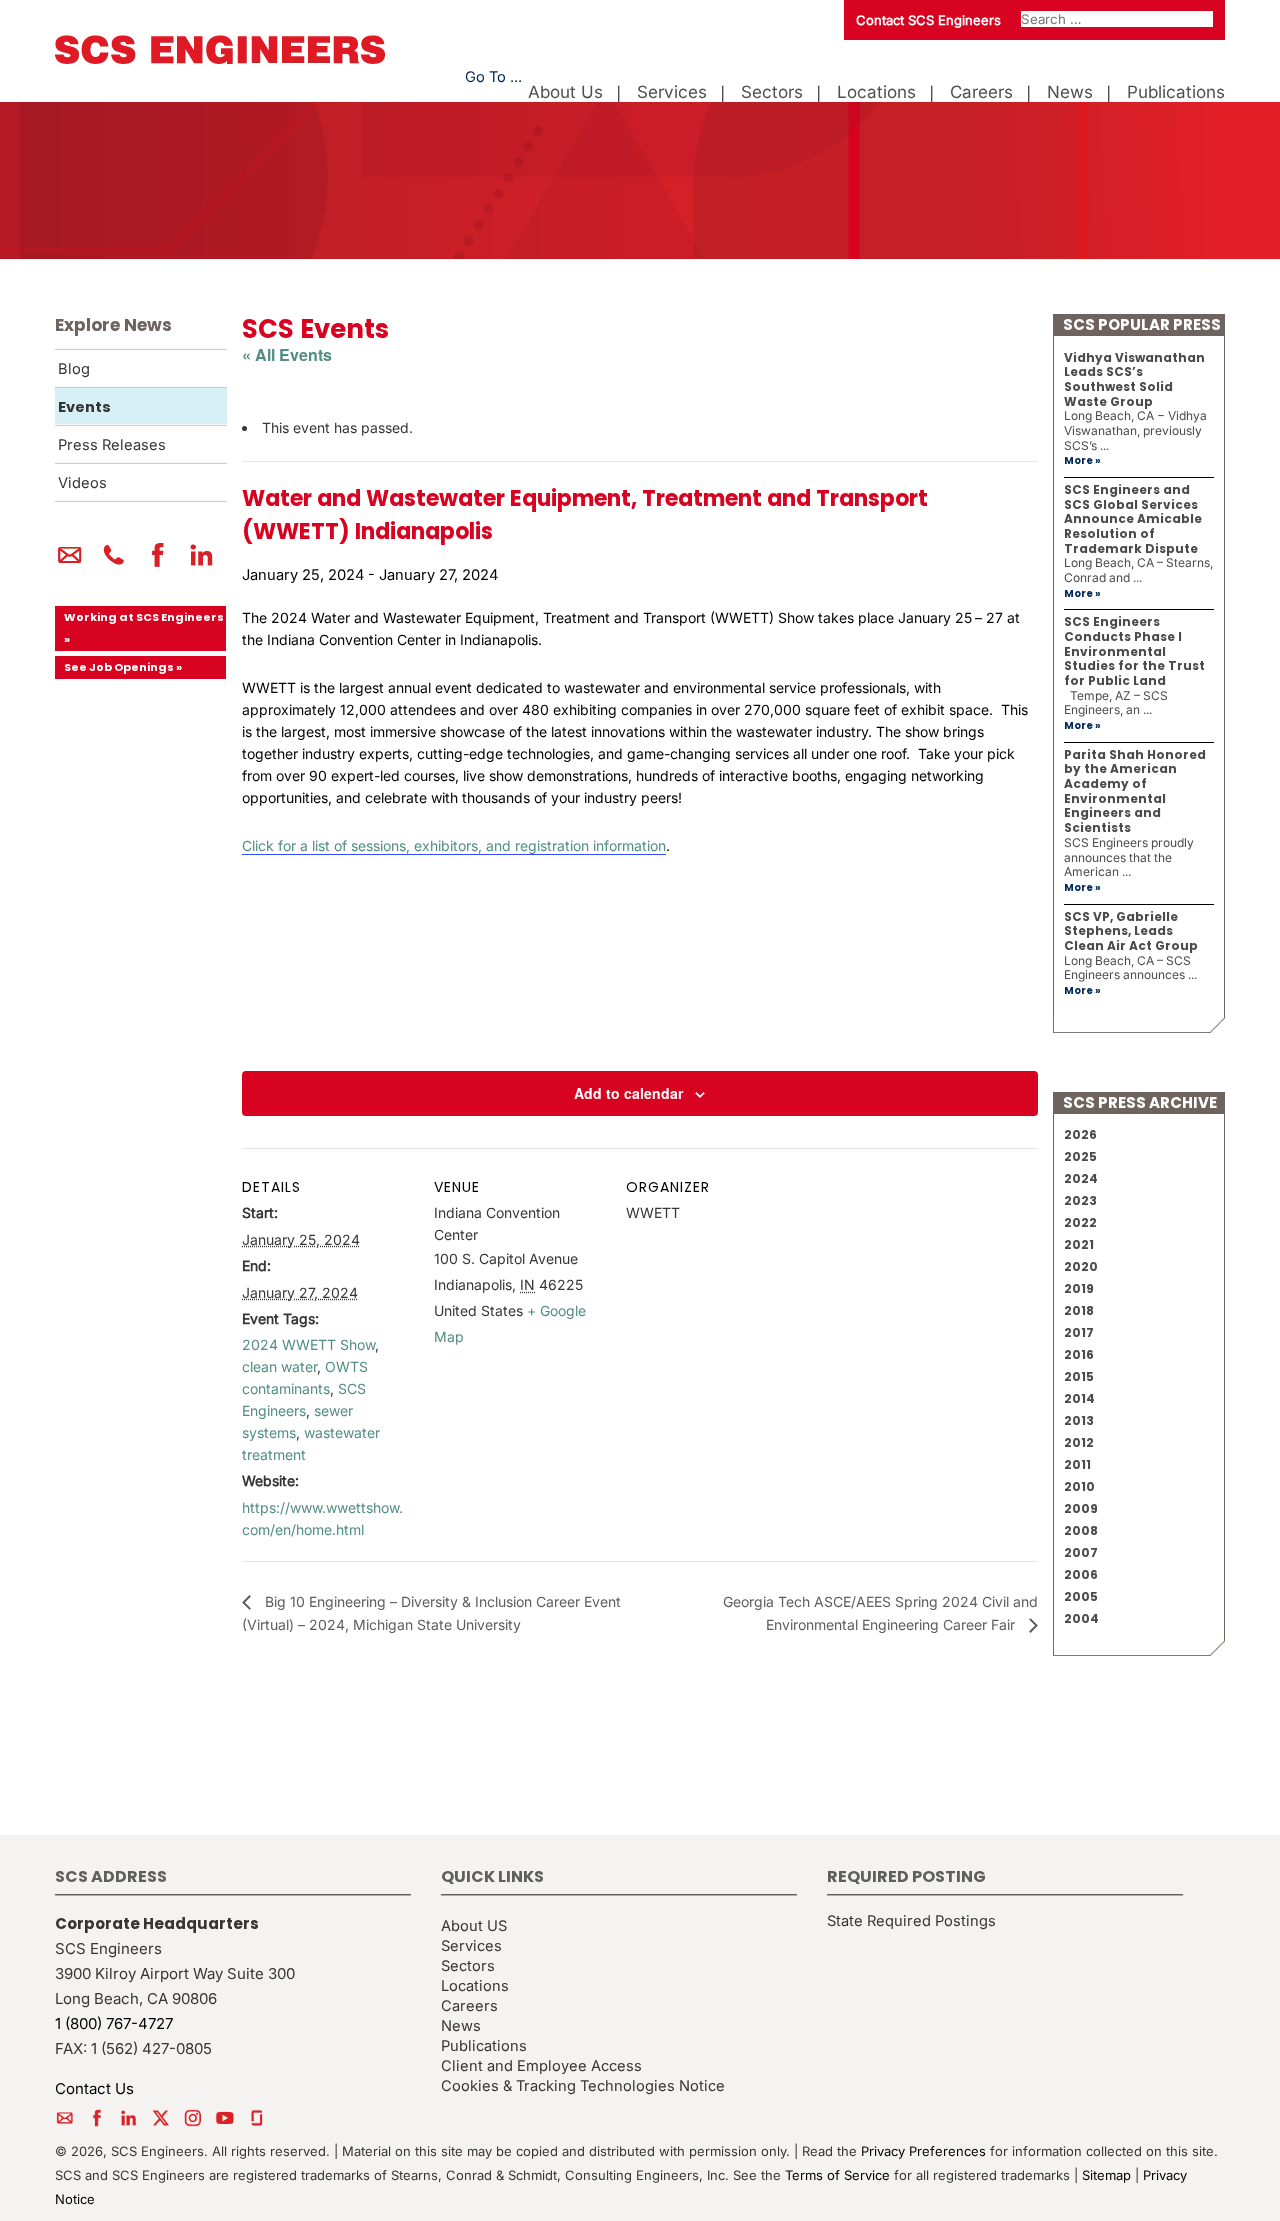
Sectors (772, 92)
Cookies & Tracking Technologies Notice (583, 2086)
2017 (1079, 1332)
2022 (1080, 1222)
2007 (1081, 1552)
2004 (1081, 1618)
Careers (981, 92)
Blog (74, 369)
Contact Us (94, 2088)
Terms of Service (837, 2175)
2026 (1080, 1134)
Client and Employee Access (541, 2066)
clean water (279, 1366)
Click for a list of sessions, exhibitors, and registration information (454, 845)
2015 (1079, 1376)
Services (672, 92)
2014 (1079, 1398)
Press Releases (112, 445)
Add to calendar (628, 1093)
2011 (1077, 1464)
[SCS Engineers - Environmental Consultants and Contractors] (220, 59)
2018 (1079, 1310)
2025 (1080, 1156)
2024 (1081, 1178)
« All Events (287, 354)
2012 (1079, 1442)
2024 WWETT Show (308, 1344)
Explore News (113, 325)
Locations (876, 92)
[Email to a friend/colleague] (70, 563)
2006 (1081, 1574)
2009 (1081, 1508)
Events (84, 407)
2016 (1079, 1354)
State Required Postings (911, 1921)
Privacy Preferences (923, 2151)
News (1070, 92)
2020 (1081, 1266)
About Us (565, 92)
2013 (1079, 1420)
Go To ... (493, 77)
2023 (1080, 1200)
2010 (1079, 1486)
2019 (1079, 1288)
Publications (1176, 92)
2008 (1081, 1530)
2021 (1079, 1244)
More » (1082, 460)
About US (474, 1926)
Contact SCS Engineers (928, 20)
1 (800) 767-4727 (114, 2023)
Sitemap (1106, 2175)
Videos (82, 483)
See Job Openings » (123, 667)
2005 (1081, 1596)
